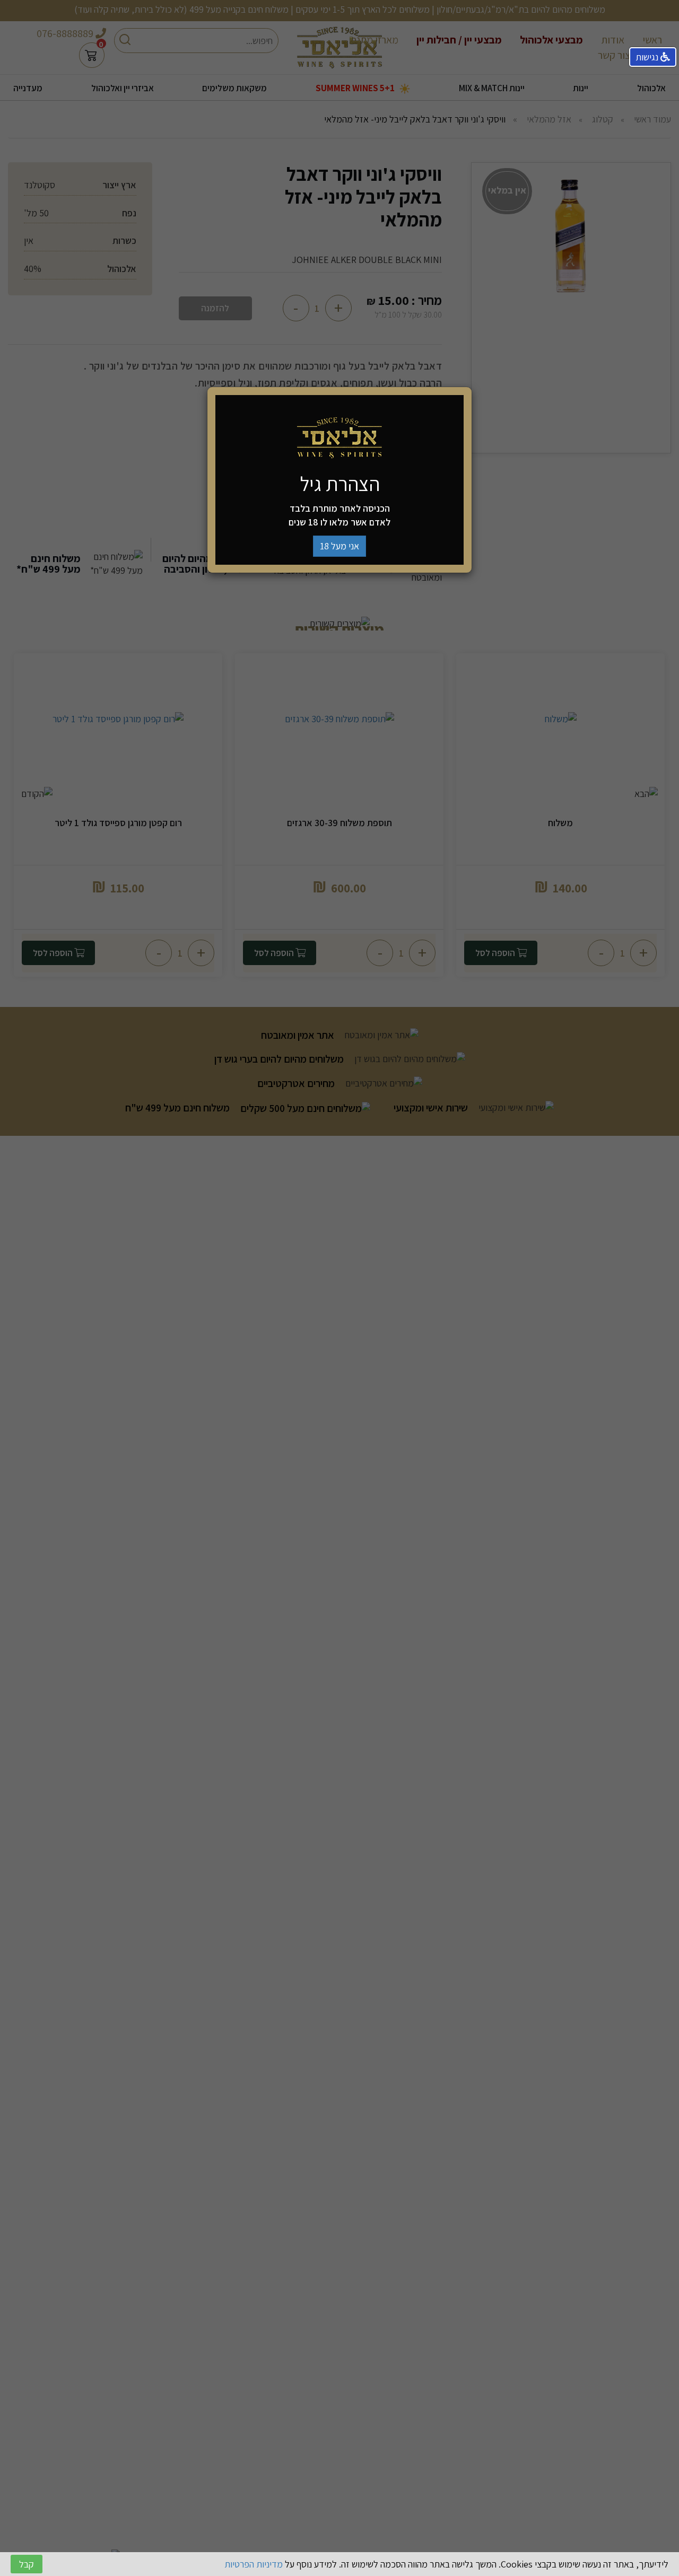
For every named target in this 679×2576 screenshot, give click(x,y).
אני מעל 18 (339, 546)
